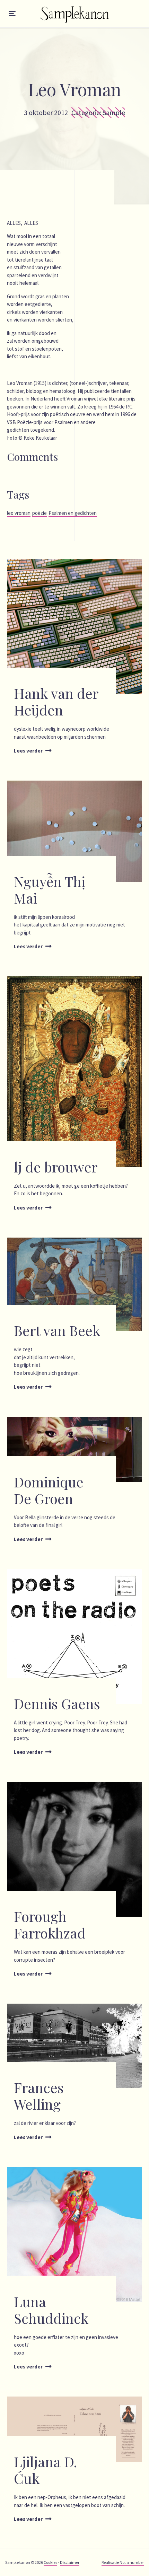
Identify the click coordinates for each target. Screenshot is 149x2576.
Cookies (50, 2562)
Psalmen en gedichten (73, 513)
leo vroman (19, 513)
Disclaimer (70, 2562)
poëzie (40, 513)
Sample (114, 112)
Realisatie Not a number (123, 2562)
